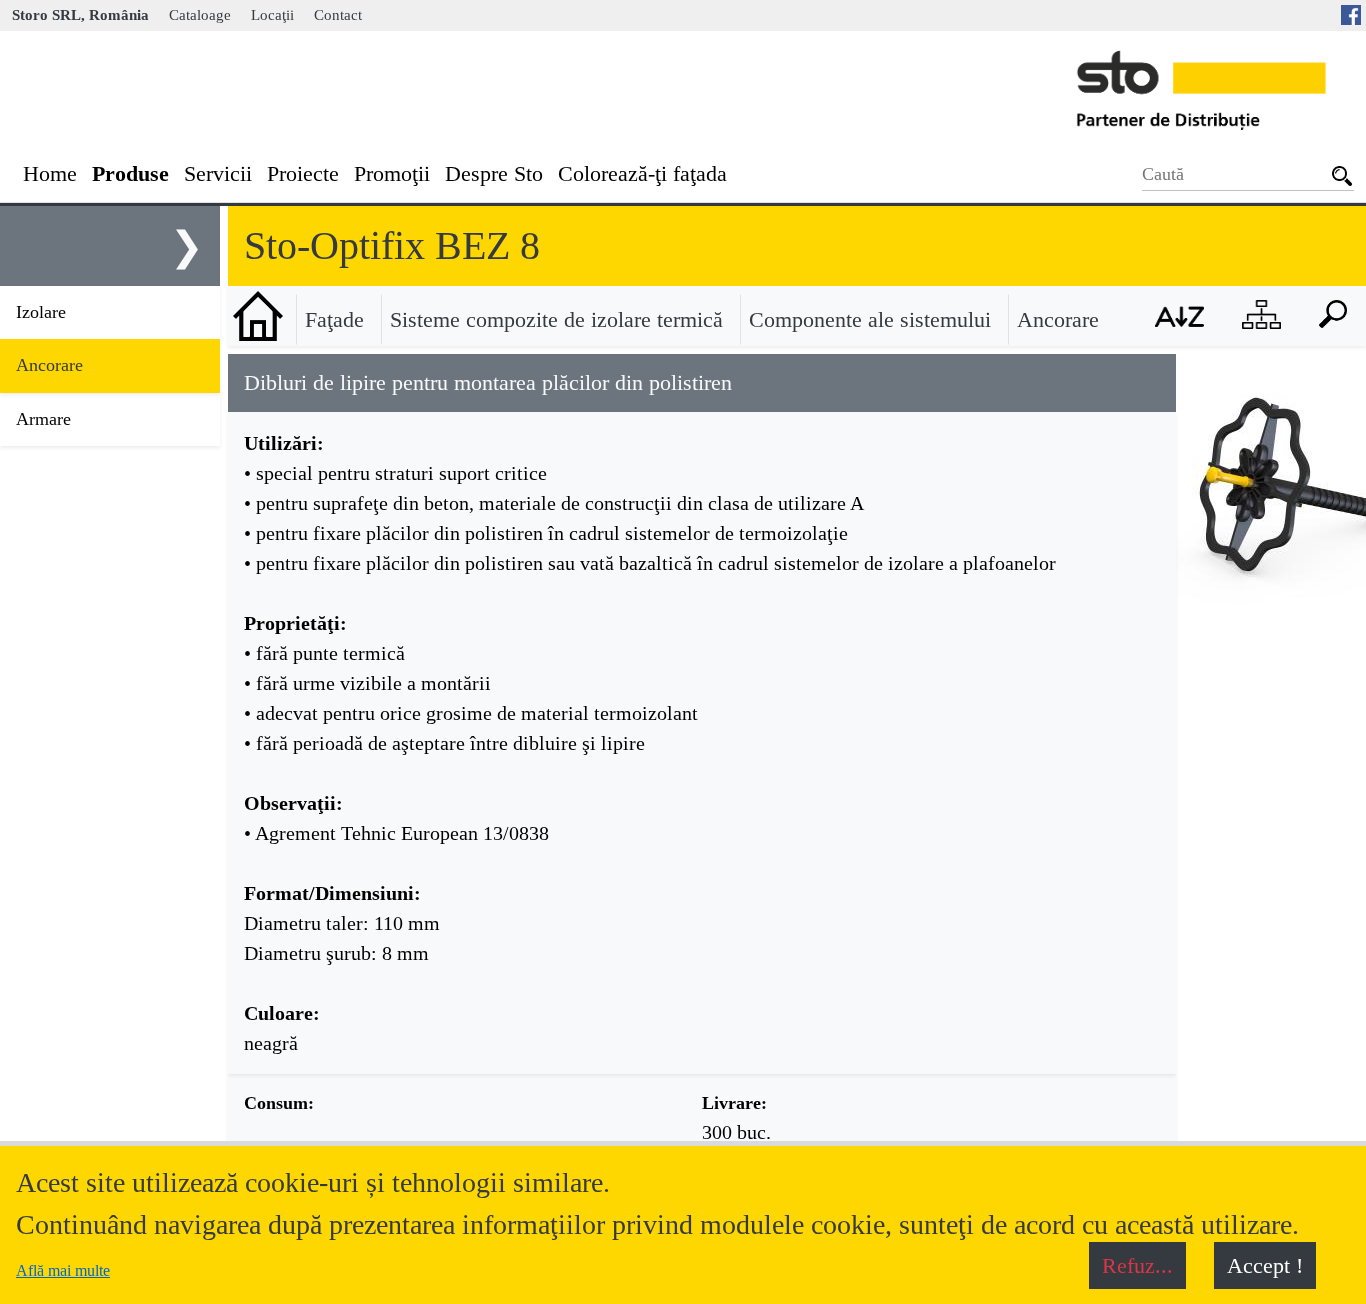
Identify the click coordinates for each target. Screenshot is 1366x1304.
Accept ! (1265, 1265)
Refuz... (1137, 1265)
